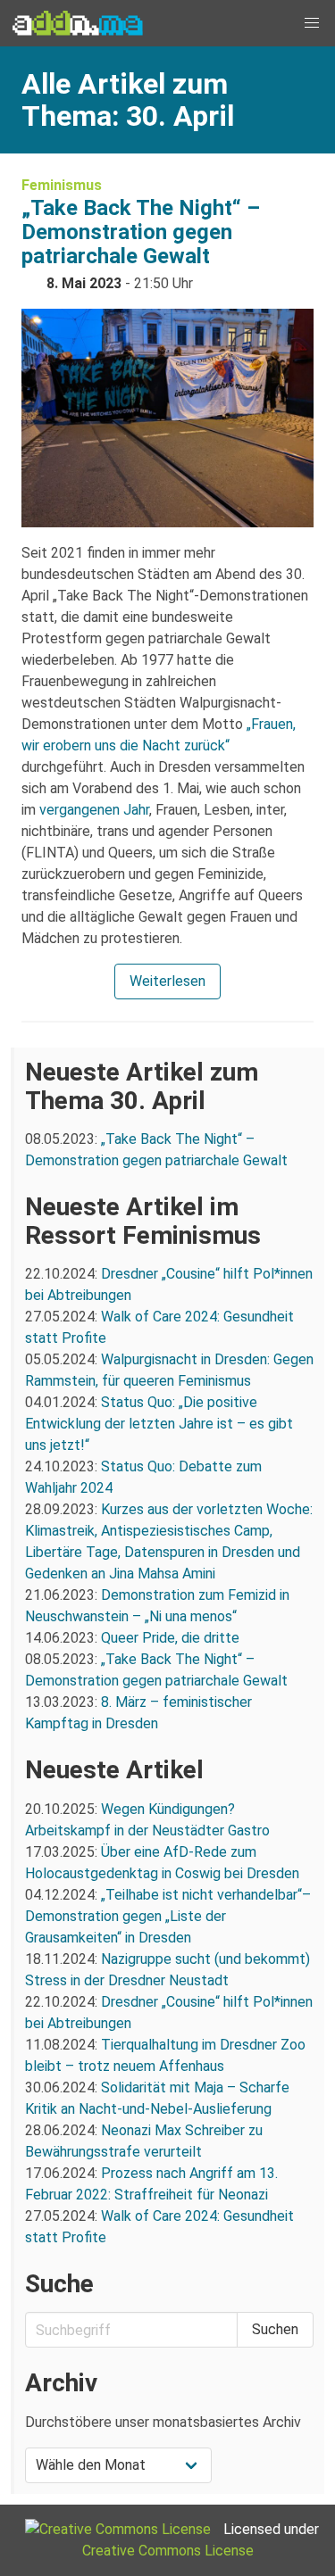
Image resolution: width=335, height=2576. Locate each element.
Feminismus (62, 185)
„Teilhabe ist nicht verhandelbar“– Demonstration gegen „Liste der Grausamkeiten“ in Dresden (168, 1916)
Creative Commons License (168, 2551)
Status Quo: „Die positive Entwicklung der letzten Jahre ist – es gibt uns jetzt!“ (159, 1424)
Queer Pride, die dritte (170, 1638)
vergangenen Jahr (94, 810)
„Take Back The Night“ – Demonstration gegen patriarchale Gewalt (141, 232)
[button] (312, 23)
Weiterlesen (167, 981)
